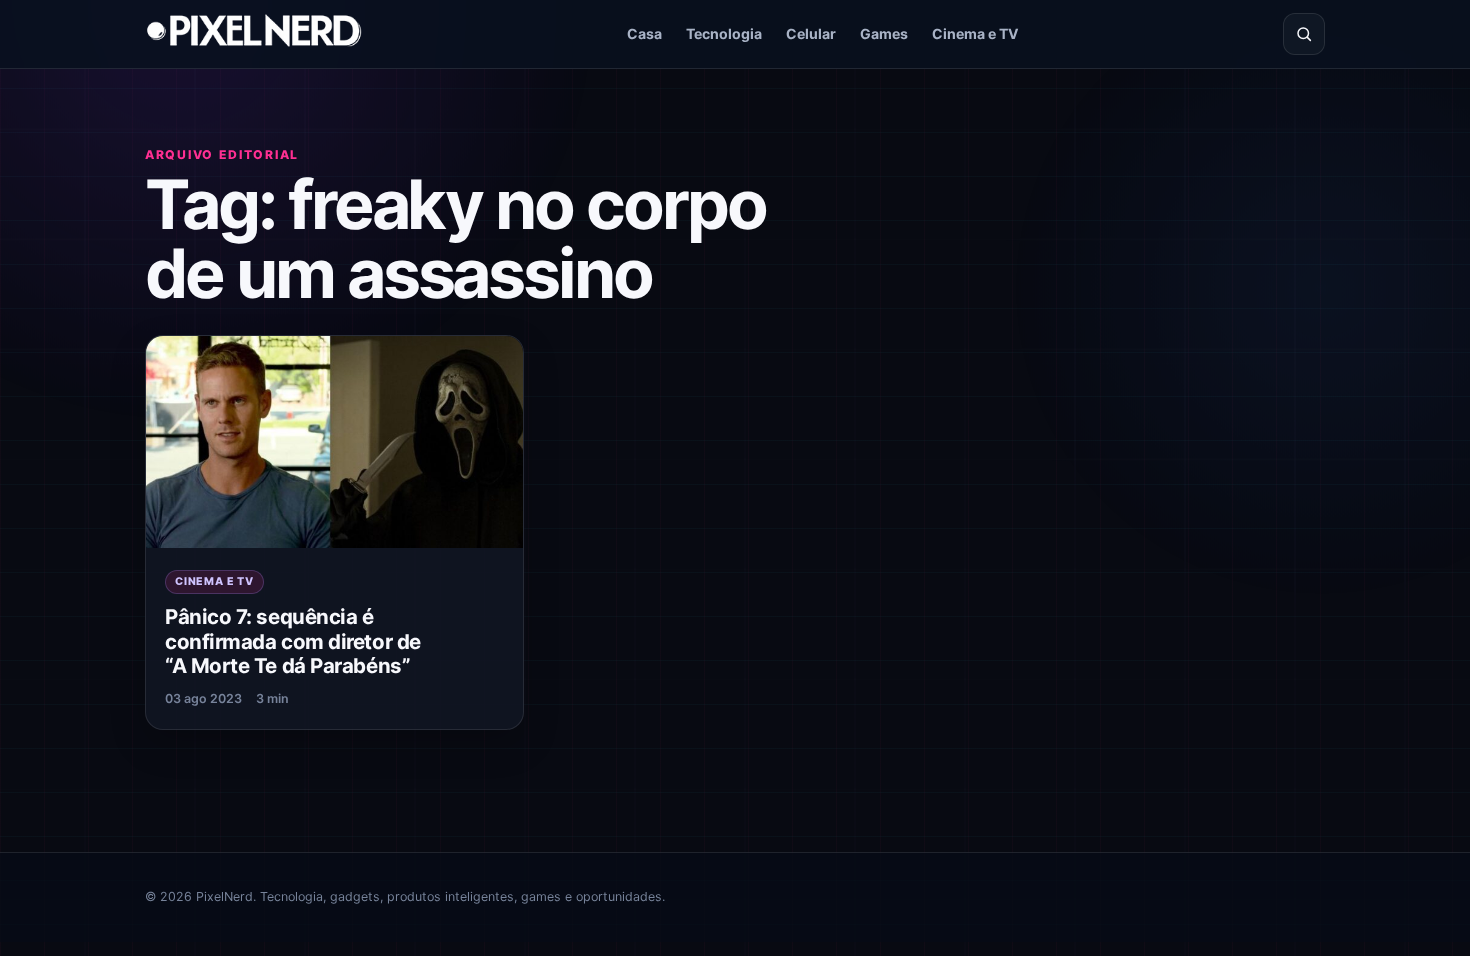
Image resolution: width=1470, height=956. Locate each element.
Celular (811, 33)
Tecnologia (724, 33)
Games (884, 33)
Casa (644, 33)
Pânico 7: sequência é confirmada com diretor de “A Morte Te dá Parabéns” (293, 641)
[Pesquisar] (1304, 34)
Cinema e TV (975, 33)
